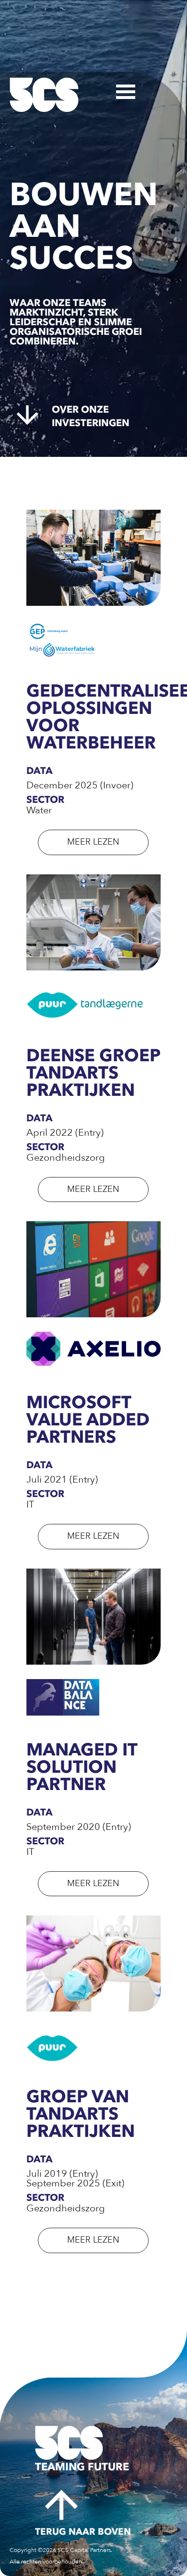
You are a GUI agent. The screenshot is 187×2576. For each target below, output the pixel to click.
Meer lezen (93, 842)
